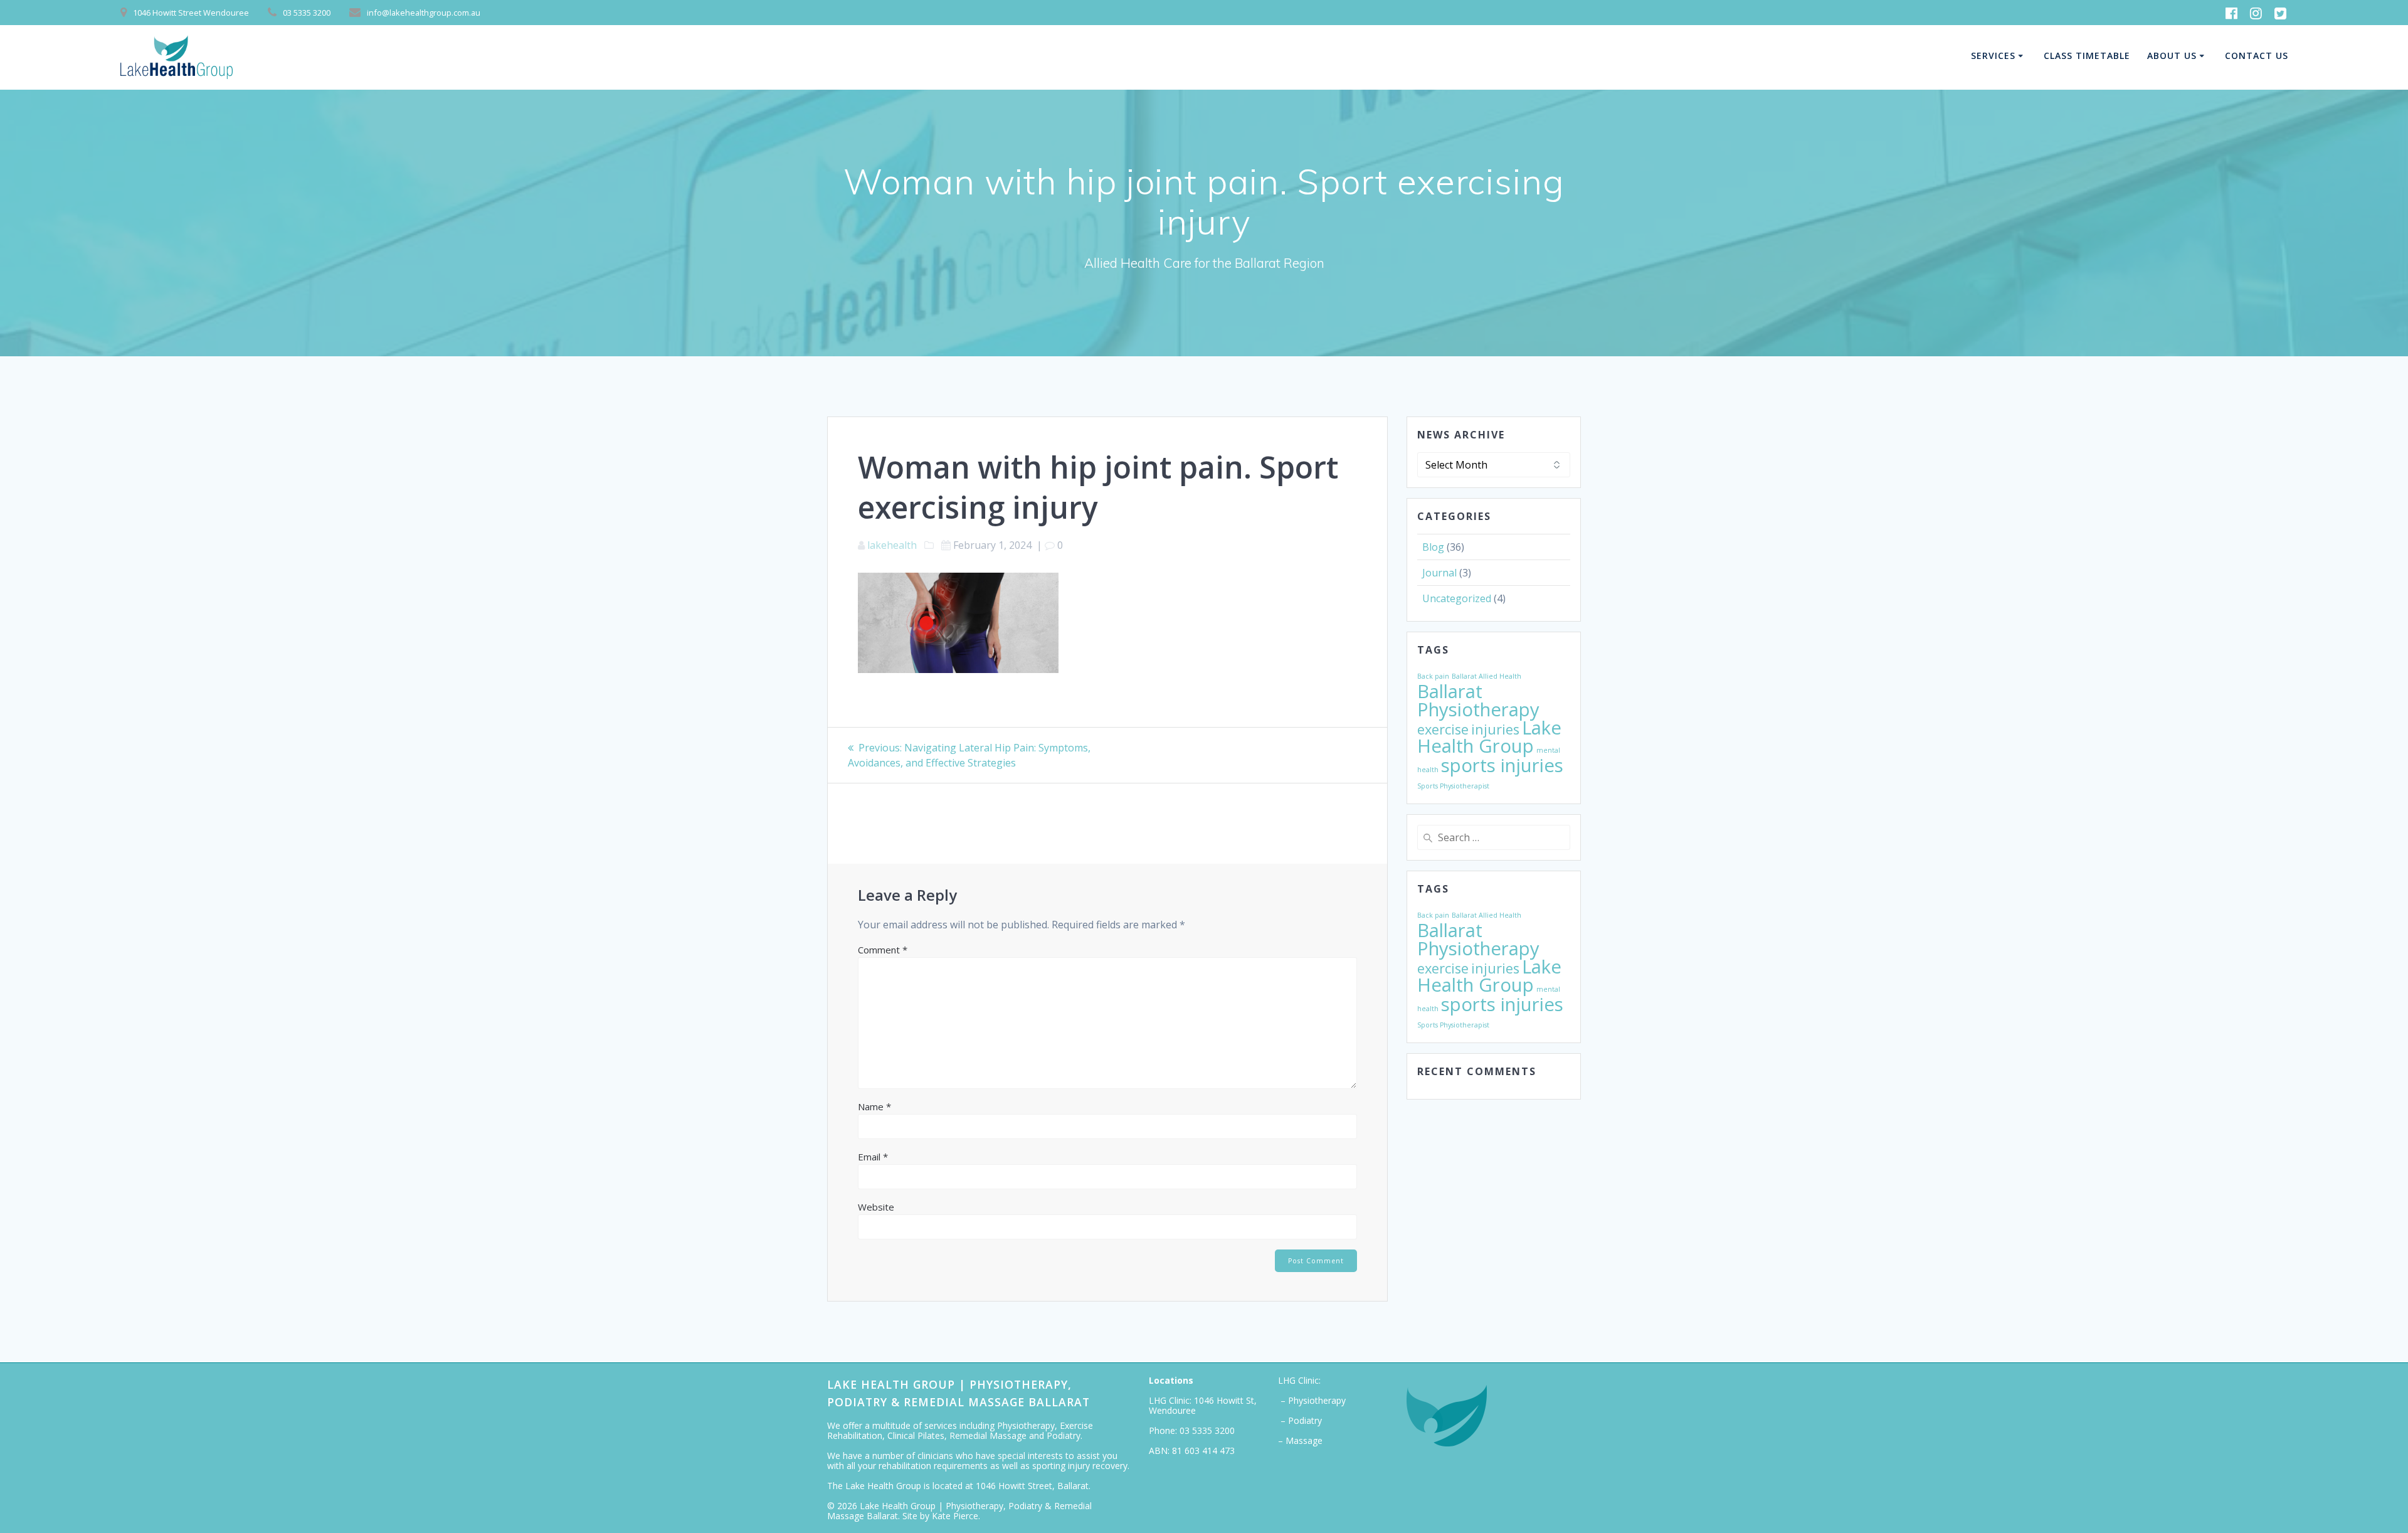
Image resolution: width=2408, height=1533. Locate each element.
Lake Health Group (1489, 737)
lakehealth (892, 545)
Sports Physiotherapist (1453, 786)
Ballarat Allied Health (1487, 676)
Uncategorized (1457, 598)
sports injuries (1502, 765)
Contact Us (2257, 56)
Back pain (1433, 676)
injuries (1495, 729)
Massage (1304, 1440)
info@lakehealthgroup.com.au (424, 13)
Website (876, 1207)
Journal (1439, 573)
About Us (2172, 56)
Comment (883, 950)
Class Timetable (2087, 56)
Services (1993, 56)
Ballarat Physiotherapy (1478, 700)
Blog (1433, 547)
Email (873, 1157)
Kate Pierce (955, 1516)
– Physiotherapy (1312, 1400)
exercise (1443, 729)
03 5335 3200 (1207, 1430)
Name (874, 1106)
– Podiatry (1300, 1420)
